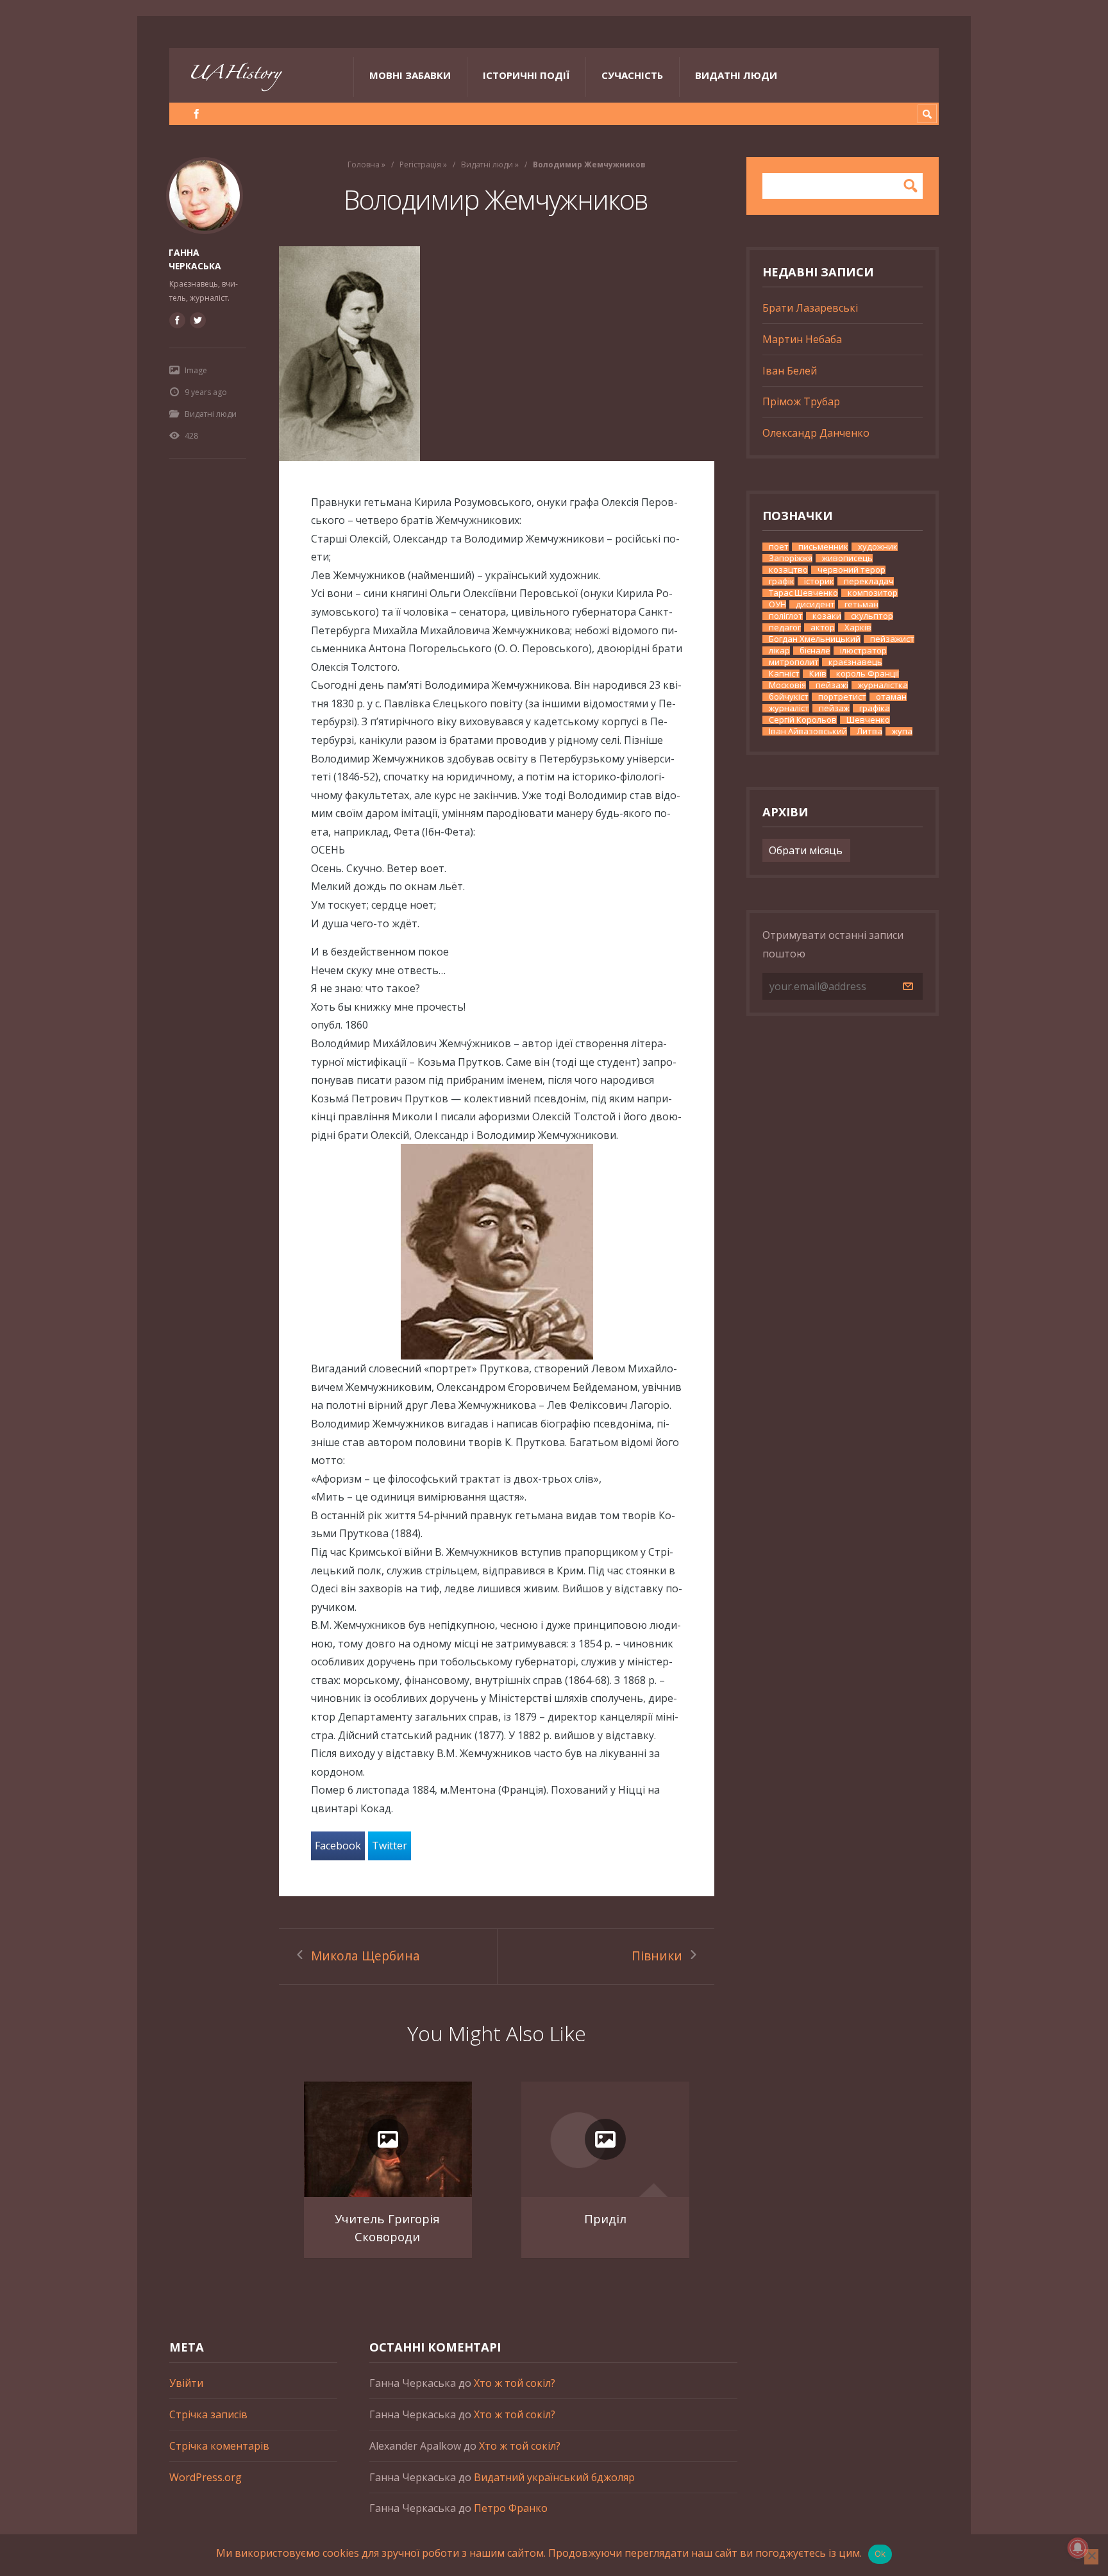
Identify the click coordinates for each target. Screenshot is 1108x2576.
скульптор (872, 616)
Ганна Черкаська (195, 259)
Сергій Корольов (803, 720)
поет (779, 547)
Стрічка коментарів (219, 2446)
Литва (869, 731)
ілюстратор (863, 651)
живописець (847, 558)
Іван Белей (790, 371)
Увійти (186, 2383)
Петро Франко (511, 2508)
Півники (657, 1956)
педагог (785, 627)
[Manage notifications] (1078, 2548)
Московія (787, 685)
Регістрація (420, 164)
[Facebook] (197, 114)
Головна (364, 164)
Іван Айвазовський (808, 731)
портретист (842, 697)
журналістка (883, 685)
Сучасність (632, 75)
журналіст (789, 708)
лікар (779, 651)
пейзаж (834, 708)
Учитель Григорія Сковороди (387, 2227)
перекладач (869, 581)
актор (823, 627)
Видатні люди (736, 75)
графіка (875, 708)
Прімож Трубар (801, 401)
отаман (891, 697)
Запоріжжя (791, 558)
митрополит (794, 662)
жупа (902, 731)
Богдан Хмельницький (815, 639)
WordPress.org (206, 2477)
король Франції (868, 674)
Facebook (338, 1846)
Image (196, 370)
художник (878, 547)
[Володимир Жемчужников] (497, 354)
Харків (858, 627)
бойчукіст (789, 697)
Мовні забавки (410, 75)
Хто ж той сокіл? (515, 2383)
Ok (880, 2554)
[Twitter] (197, 320)
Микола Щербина (365, 1956)
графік (782, 581)
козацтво (788, 570)
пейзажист (892, 639)
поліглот (786, 616)
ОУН (777, 604)
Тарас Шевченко (803, 593)
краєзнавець (855, 662)
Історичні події (526, 75)
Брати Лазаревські (810, 308)
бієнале (815, 651)
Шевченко (868, 720)
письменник (823, 547)
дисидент (815, 604)
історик (819, 581)
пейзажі (832, 685)
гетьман (861, 604)
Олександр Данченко (816, 433)
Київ (818, 674)
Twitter (390, 1846)
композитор (873, 593)
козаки (827, 616)
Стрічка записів (208, 2414)
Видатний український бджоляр (554, 2477)
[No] (1091, 2557)
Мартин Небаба (802, 339)
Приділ (605, 2218)
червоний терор (852, 570)
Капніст (784, 674)
